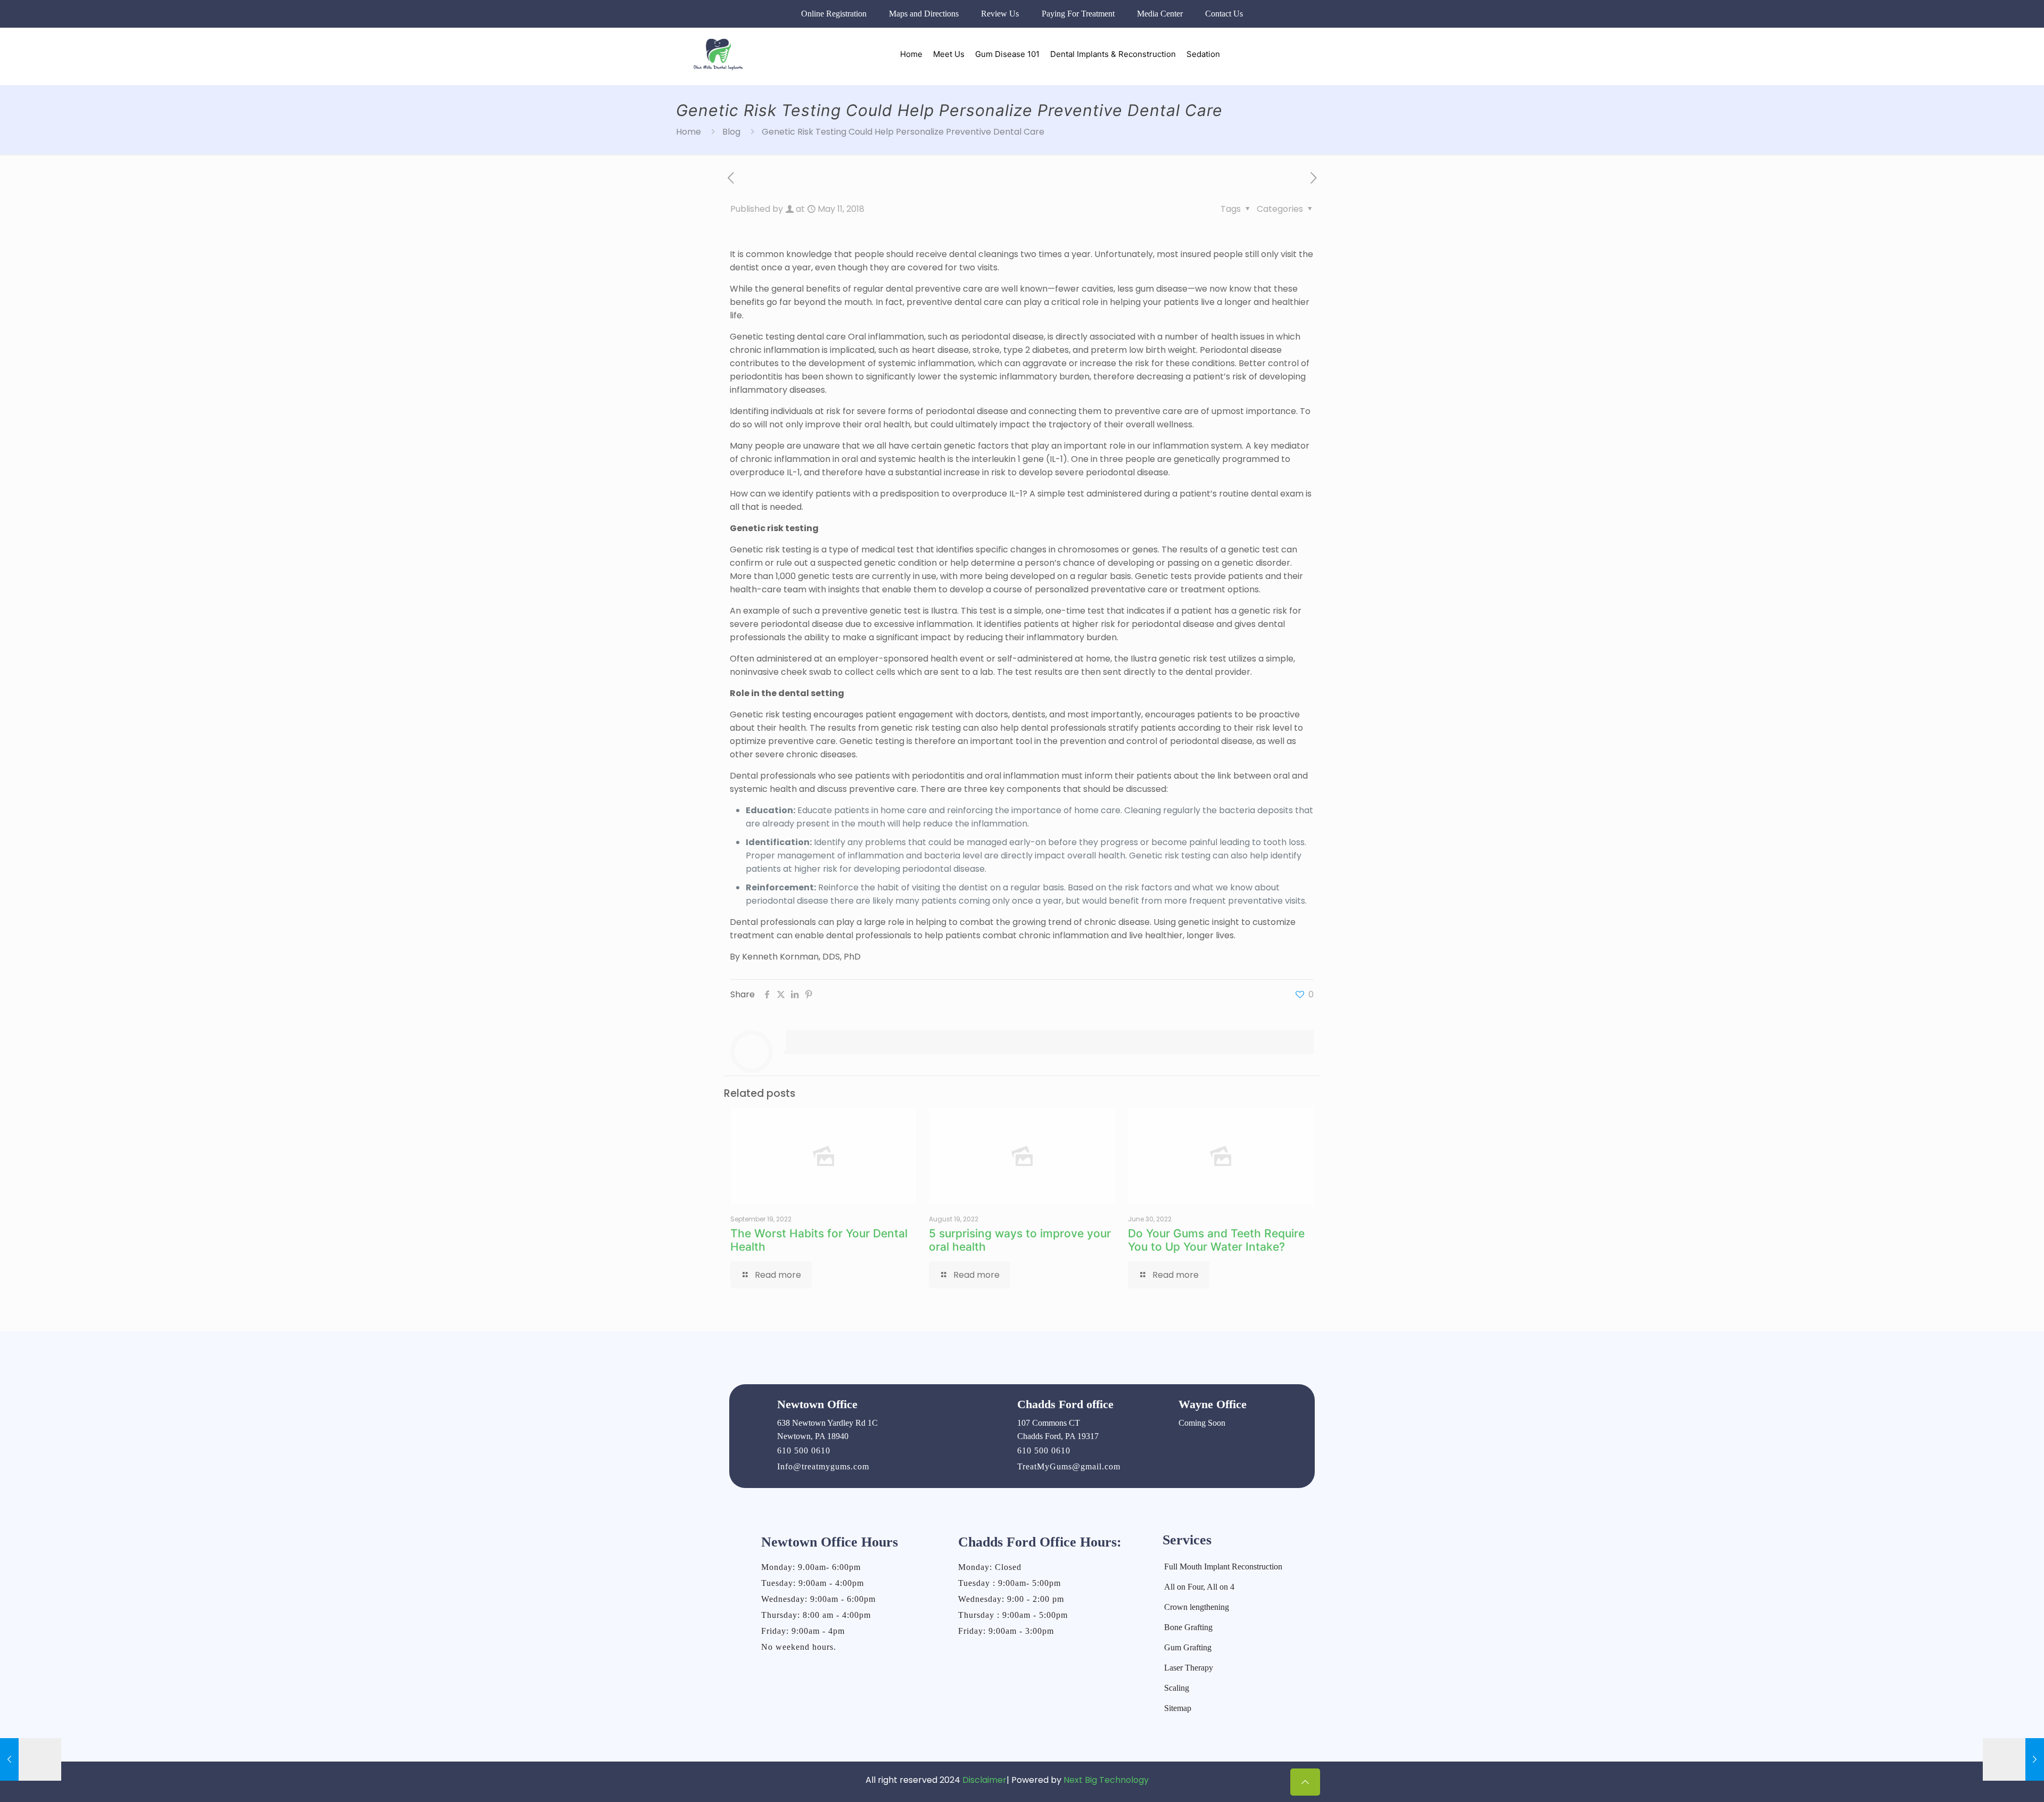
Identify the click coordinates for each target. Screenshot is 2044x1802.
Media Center (1160, 14)
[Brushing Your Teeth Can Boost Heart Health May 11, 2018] (31, 1759)
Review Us (1000, 14)
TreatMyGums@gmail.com (1069, 1466)
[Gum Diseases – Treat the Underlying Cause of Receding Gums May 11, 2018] (2013, 1759)
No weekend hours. (799, 1647)
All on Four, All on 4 (1199, 1587)
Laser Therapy (1189, 1668)
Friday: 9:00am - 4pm (803, 1631)
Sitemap (1178, 1708)
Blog (731, 132)
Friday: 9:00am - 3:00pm (1006, 1631)
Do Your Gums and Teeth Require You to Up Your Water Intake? (1216, 1240)
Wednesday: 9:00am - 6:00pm (818, 1599)
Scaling (1177, 1688)
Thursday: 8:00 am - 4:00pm (816, 1615)
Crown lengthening (1197, 1607)
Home (689, 132)
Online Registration (834, 14)
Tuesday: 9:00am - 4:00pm (813, 1583)
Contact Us (1224, 14)
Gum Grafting (1188, 1647)
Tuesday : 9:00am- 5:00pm (1009, 1583)
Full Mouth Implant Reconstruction (1223, 1567)
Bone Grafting (1188, 1627)
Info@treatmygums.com (823, 1466)
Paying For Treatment (1078, 14)
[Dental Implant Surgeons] (718, 54)
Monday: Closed (990, 1567)
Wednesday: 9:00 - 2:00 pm (1011, 1599)
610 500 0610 (804, 1450)
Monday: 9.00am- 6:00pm (811, 1567)
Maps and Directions (924, 14)
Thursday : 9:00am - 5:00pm (1013, 1615)
